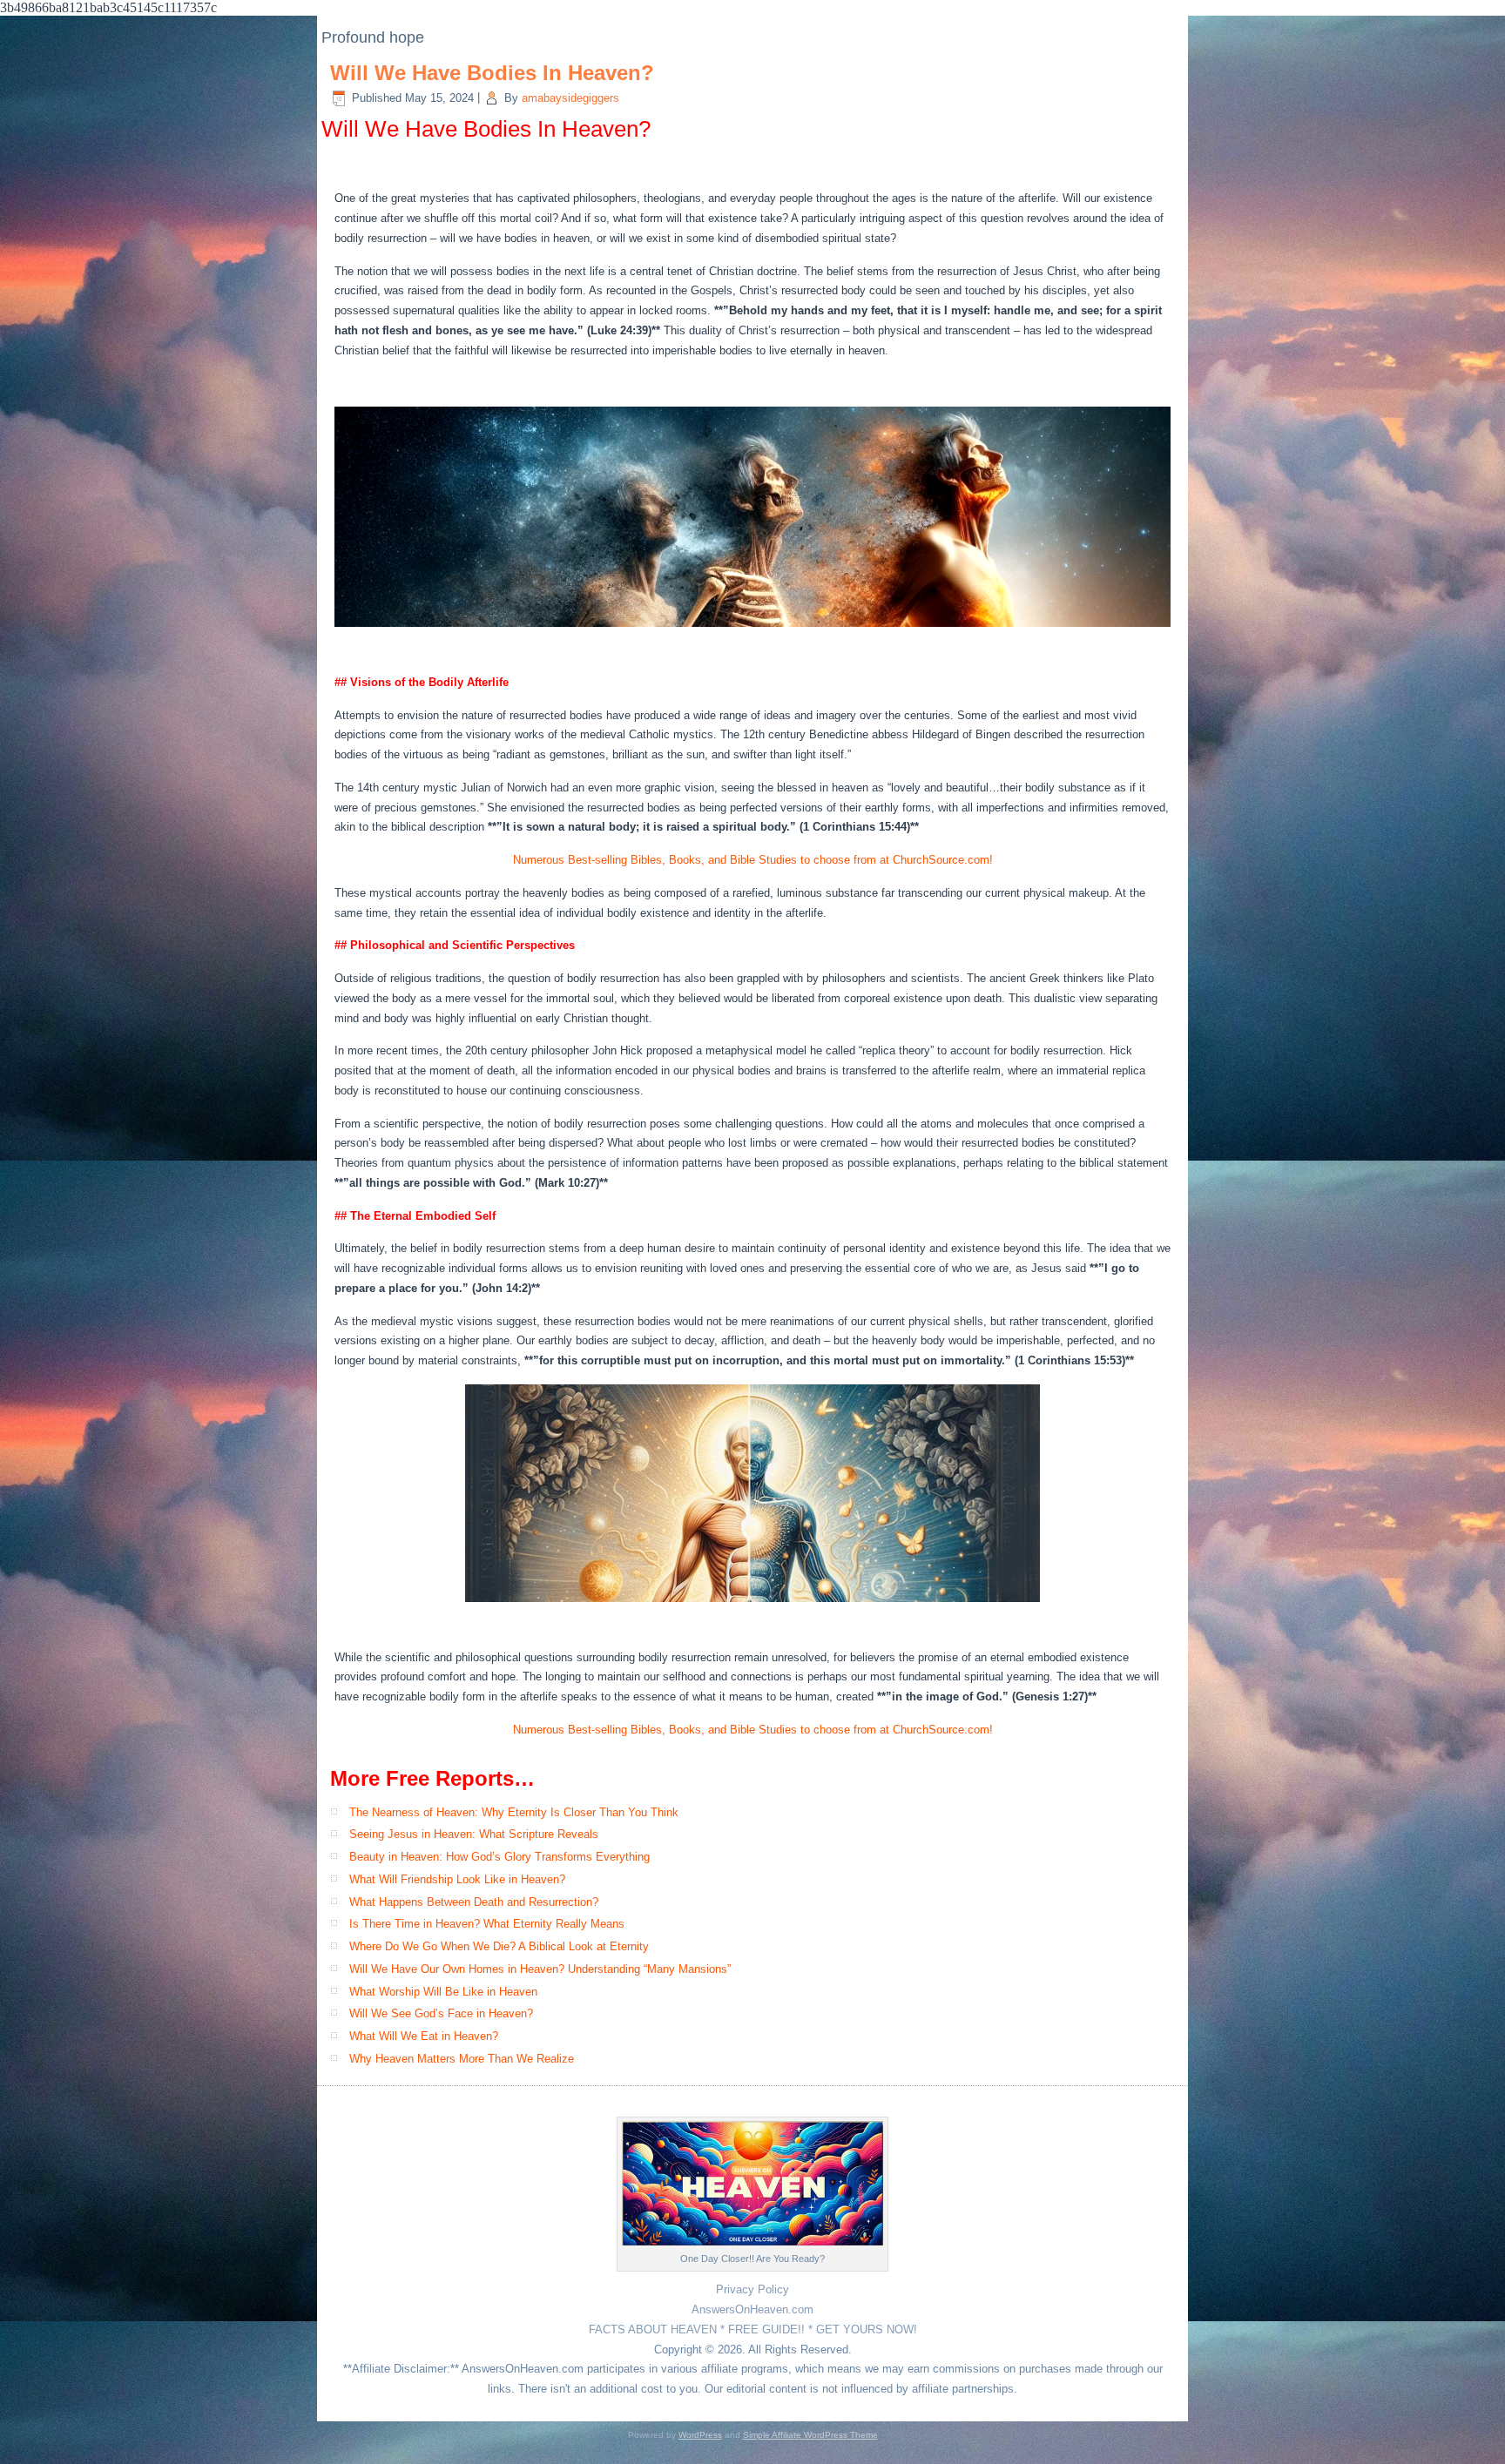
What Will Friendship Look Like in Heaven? (457, 1879)
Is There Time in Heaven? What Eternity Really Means (487, 1924)
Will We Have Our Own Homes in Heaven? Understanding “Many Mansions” (540, 1969)
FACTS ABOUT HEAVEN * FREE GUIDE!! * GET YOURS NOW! (753, 2329)
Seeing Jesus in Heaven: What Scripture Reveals (474, 1834)
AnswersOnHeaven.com (752, 2309)
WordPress (700, 2435)
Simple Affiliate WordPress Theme (810, 2435)
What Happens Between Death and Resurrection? (474, 1902)
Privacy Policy (752, 2289)
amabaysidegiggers (570, 98)
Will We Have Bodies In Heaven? (492, 73)
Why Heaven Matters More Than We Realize (462, 2059)
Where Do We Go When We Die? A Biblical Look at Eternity (499, 1946)
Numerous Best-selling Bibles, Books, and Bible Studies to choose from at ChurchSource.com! (753, 860)
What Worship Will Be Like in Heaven (443, 1992)
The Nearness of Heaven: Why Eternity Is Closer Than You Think (514, 1812)
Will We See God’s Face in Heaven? (441, 2013)
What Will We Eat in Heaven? (424, 2036)
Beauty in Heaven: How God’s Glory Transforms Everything (499, 1857)
